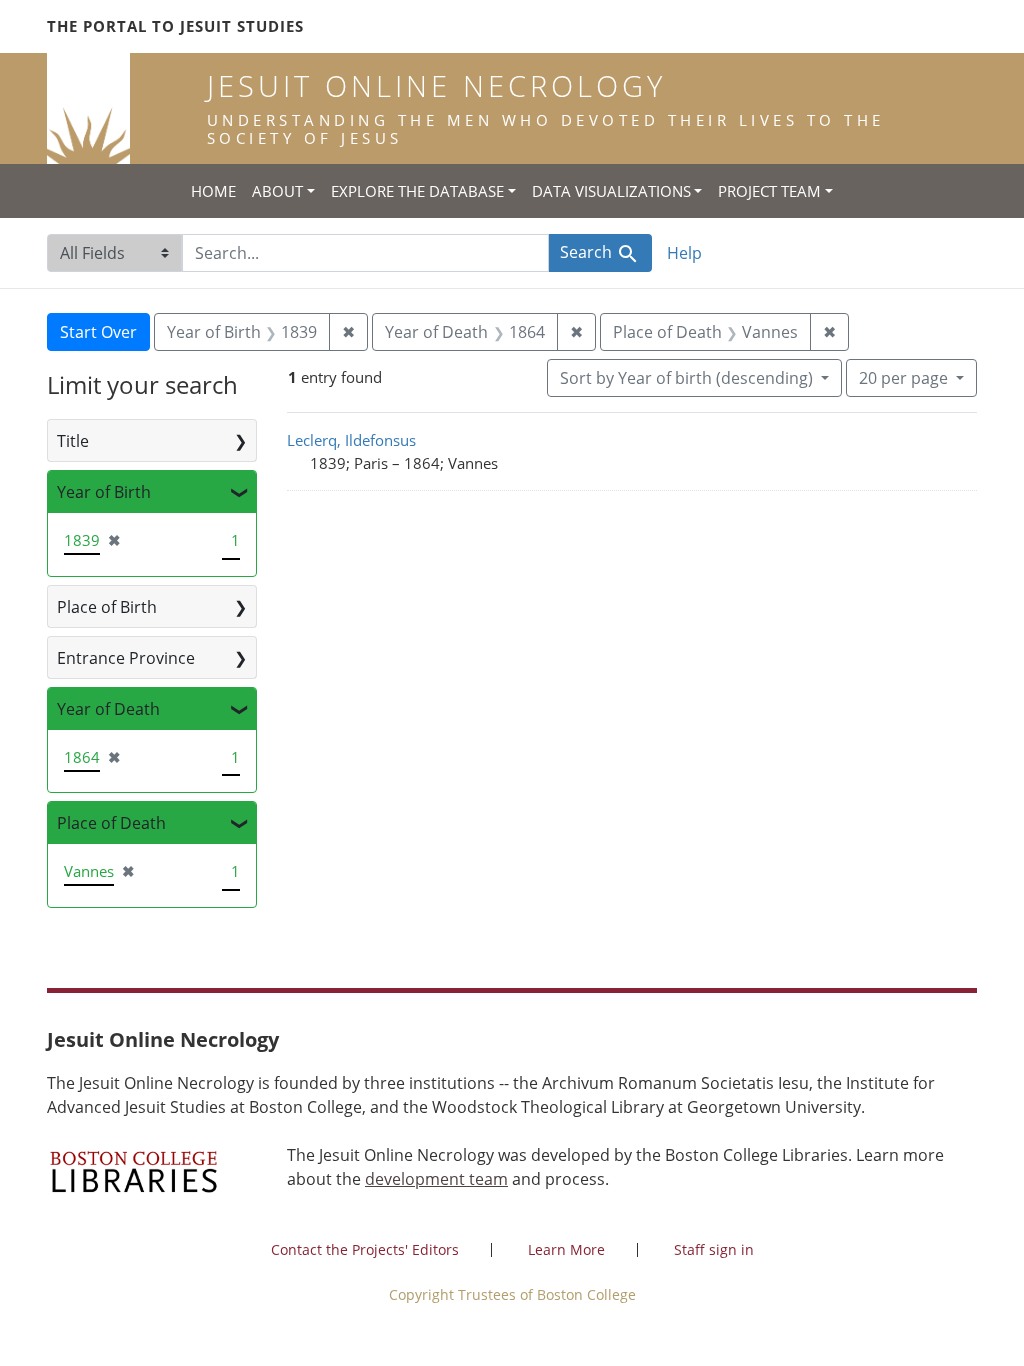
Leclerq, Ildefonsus (351, 440)
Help (684, 253)
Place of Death (111, 823)
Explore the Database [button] (417, 191)
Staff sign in (714, 1249)
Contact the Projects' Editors (365, 1249)
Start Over (98, 332)
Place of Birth (107, 607)
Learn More (566, 1249)
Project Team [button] (769, 191)
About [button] (277, 191)
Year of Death (108, 709)
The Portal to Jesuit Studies (175, 26)
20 (903, 377)
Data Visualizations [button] (611, 191)
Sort (686, 378)
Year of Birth (104, 492)
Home (213, 191)
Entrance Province (126, 658)
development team (436, 1179)
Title (73, 441)
